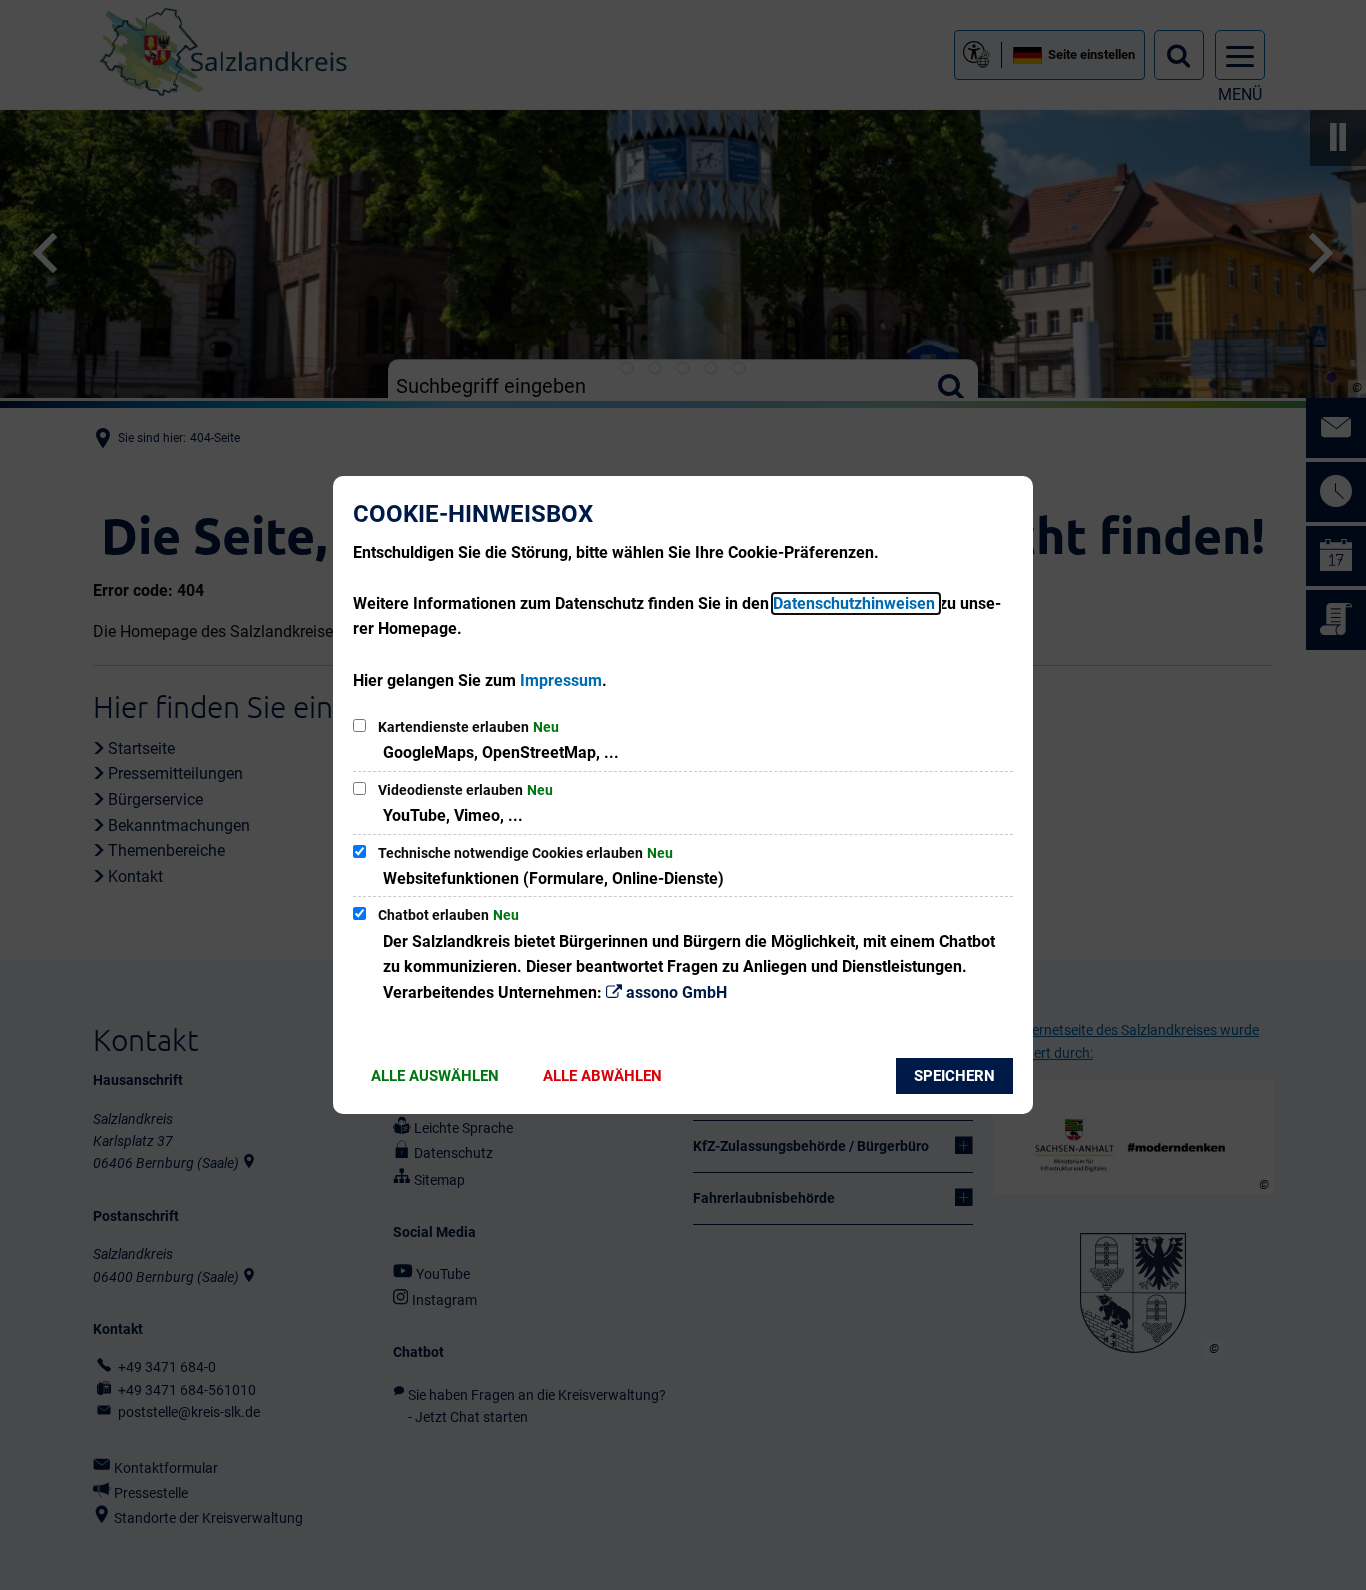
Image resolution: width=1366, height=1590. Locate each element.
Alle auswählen (435, 1076)
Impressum (561, 680)
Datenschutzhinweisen (856, 603)
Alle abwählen (602, 1076)
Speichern (954, 1076)
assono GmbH (676, 992)
